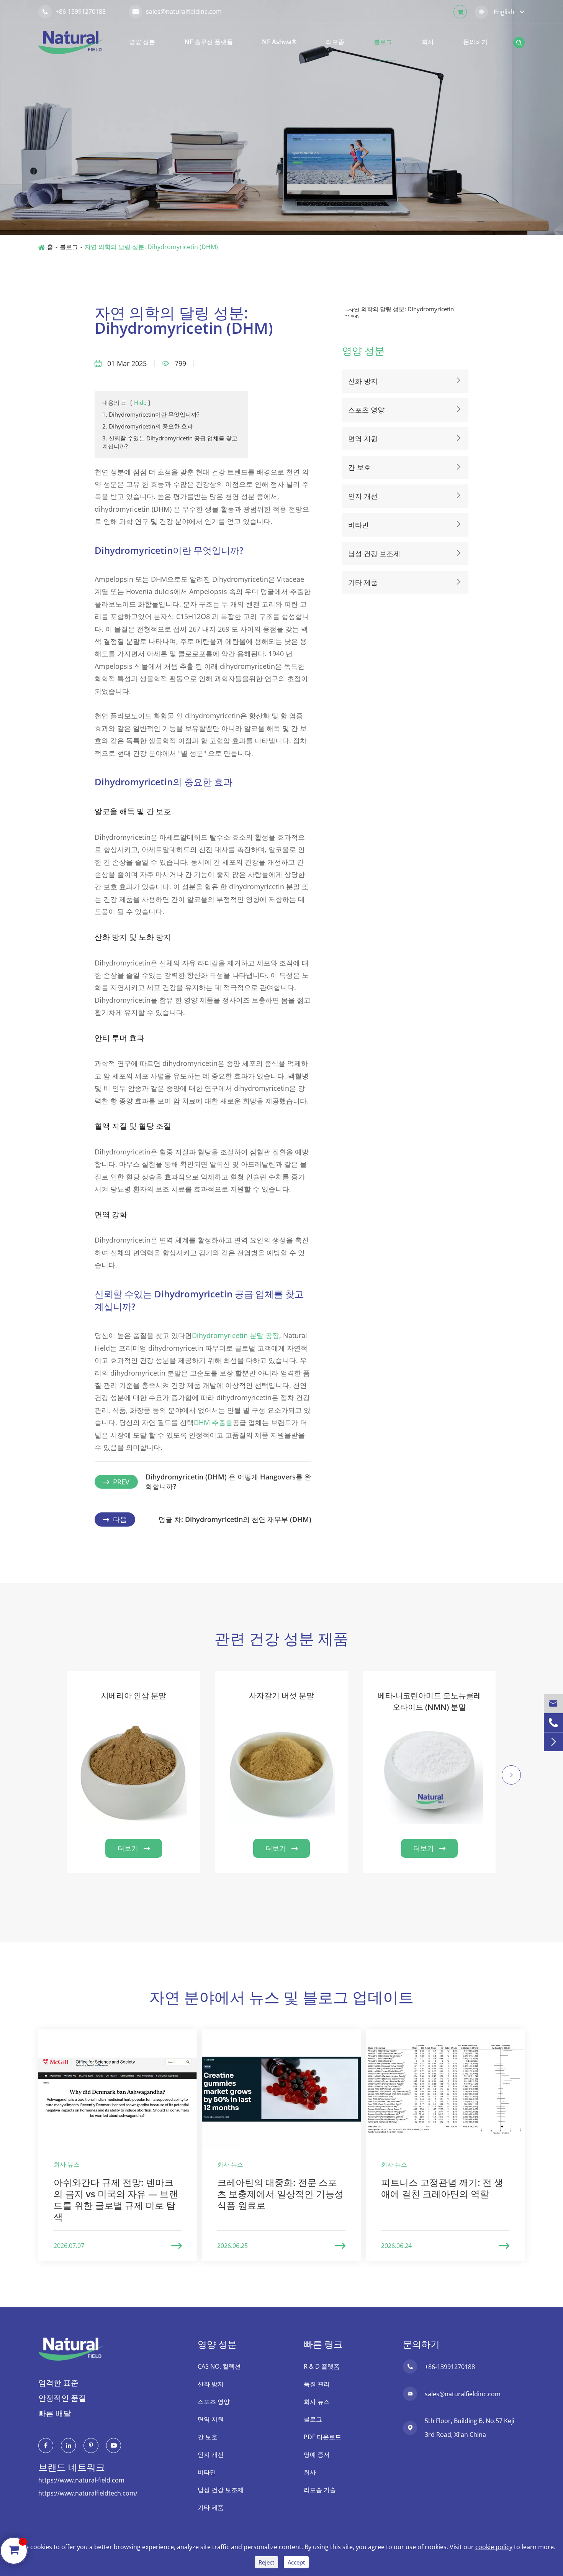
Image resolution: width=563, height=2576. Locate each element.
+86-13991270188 (74, 11)
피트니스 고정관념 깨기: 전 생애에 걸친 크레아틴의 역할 (442, 2188)
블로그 (383, 42)
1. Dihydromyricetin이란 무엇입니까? (151, 414)
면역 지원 (363, 438)
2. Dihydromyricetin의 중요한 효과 (147, 426)
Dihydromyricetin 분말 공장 (236, 1335)
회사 (428, 42)
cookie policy (494, 2547)
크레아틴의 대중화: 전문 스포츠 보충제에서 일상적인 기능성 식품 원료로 (280, 2194)
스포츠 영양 (366, 410)
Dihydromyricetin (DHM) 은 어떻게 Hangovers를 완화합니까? (228, 1482)
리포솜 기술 (320, 2490)
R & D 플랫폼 (322, 2366)
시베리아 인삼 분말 (134, 1695)
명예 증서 (317, 2455)
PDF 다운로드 (322, 2437)
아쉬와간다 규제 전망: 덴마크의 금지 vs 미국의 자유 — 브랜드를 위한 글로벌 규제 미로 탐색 (116, 2199)
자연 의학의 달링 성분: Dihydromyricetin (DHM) (151, 247)
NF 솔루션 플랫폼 (209, 42)
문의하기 (475, 42)
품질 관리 (317, 2384)
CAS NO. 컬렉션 (219, 2366)
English (504, 12)
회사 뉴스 (317, 2402)
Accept (296, 2562)
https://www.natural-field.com (81, 2480)
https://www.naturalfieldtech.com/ (88, 2493)
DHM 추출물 (213, 1422)
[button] (52, 1785)
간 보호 (359, 467)
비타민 (358, 525)
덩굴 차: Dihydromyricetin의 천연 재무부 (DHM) (235, 1519)
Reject (266, 2562)
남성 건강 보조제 (374, 553)
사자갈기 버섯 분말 (281, 1695)
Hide (140, 402)
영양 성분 (142, 42)
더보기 (134, 1848)
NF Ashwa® (279, 42)
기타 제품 (363, 582)
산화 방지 (363, 381)
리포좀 (335, 42)
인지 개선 (363, 496)
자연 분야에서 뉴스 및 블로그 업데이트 (281, 1997)
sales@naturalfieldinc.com (177, 11)
